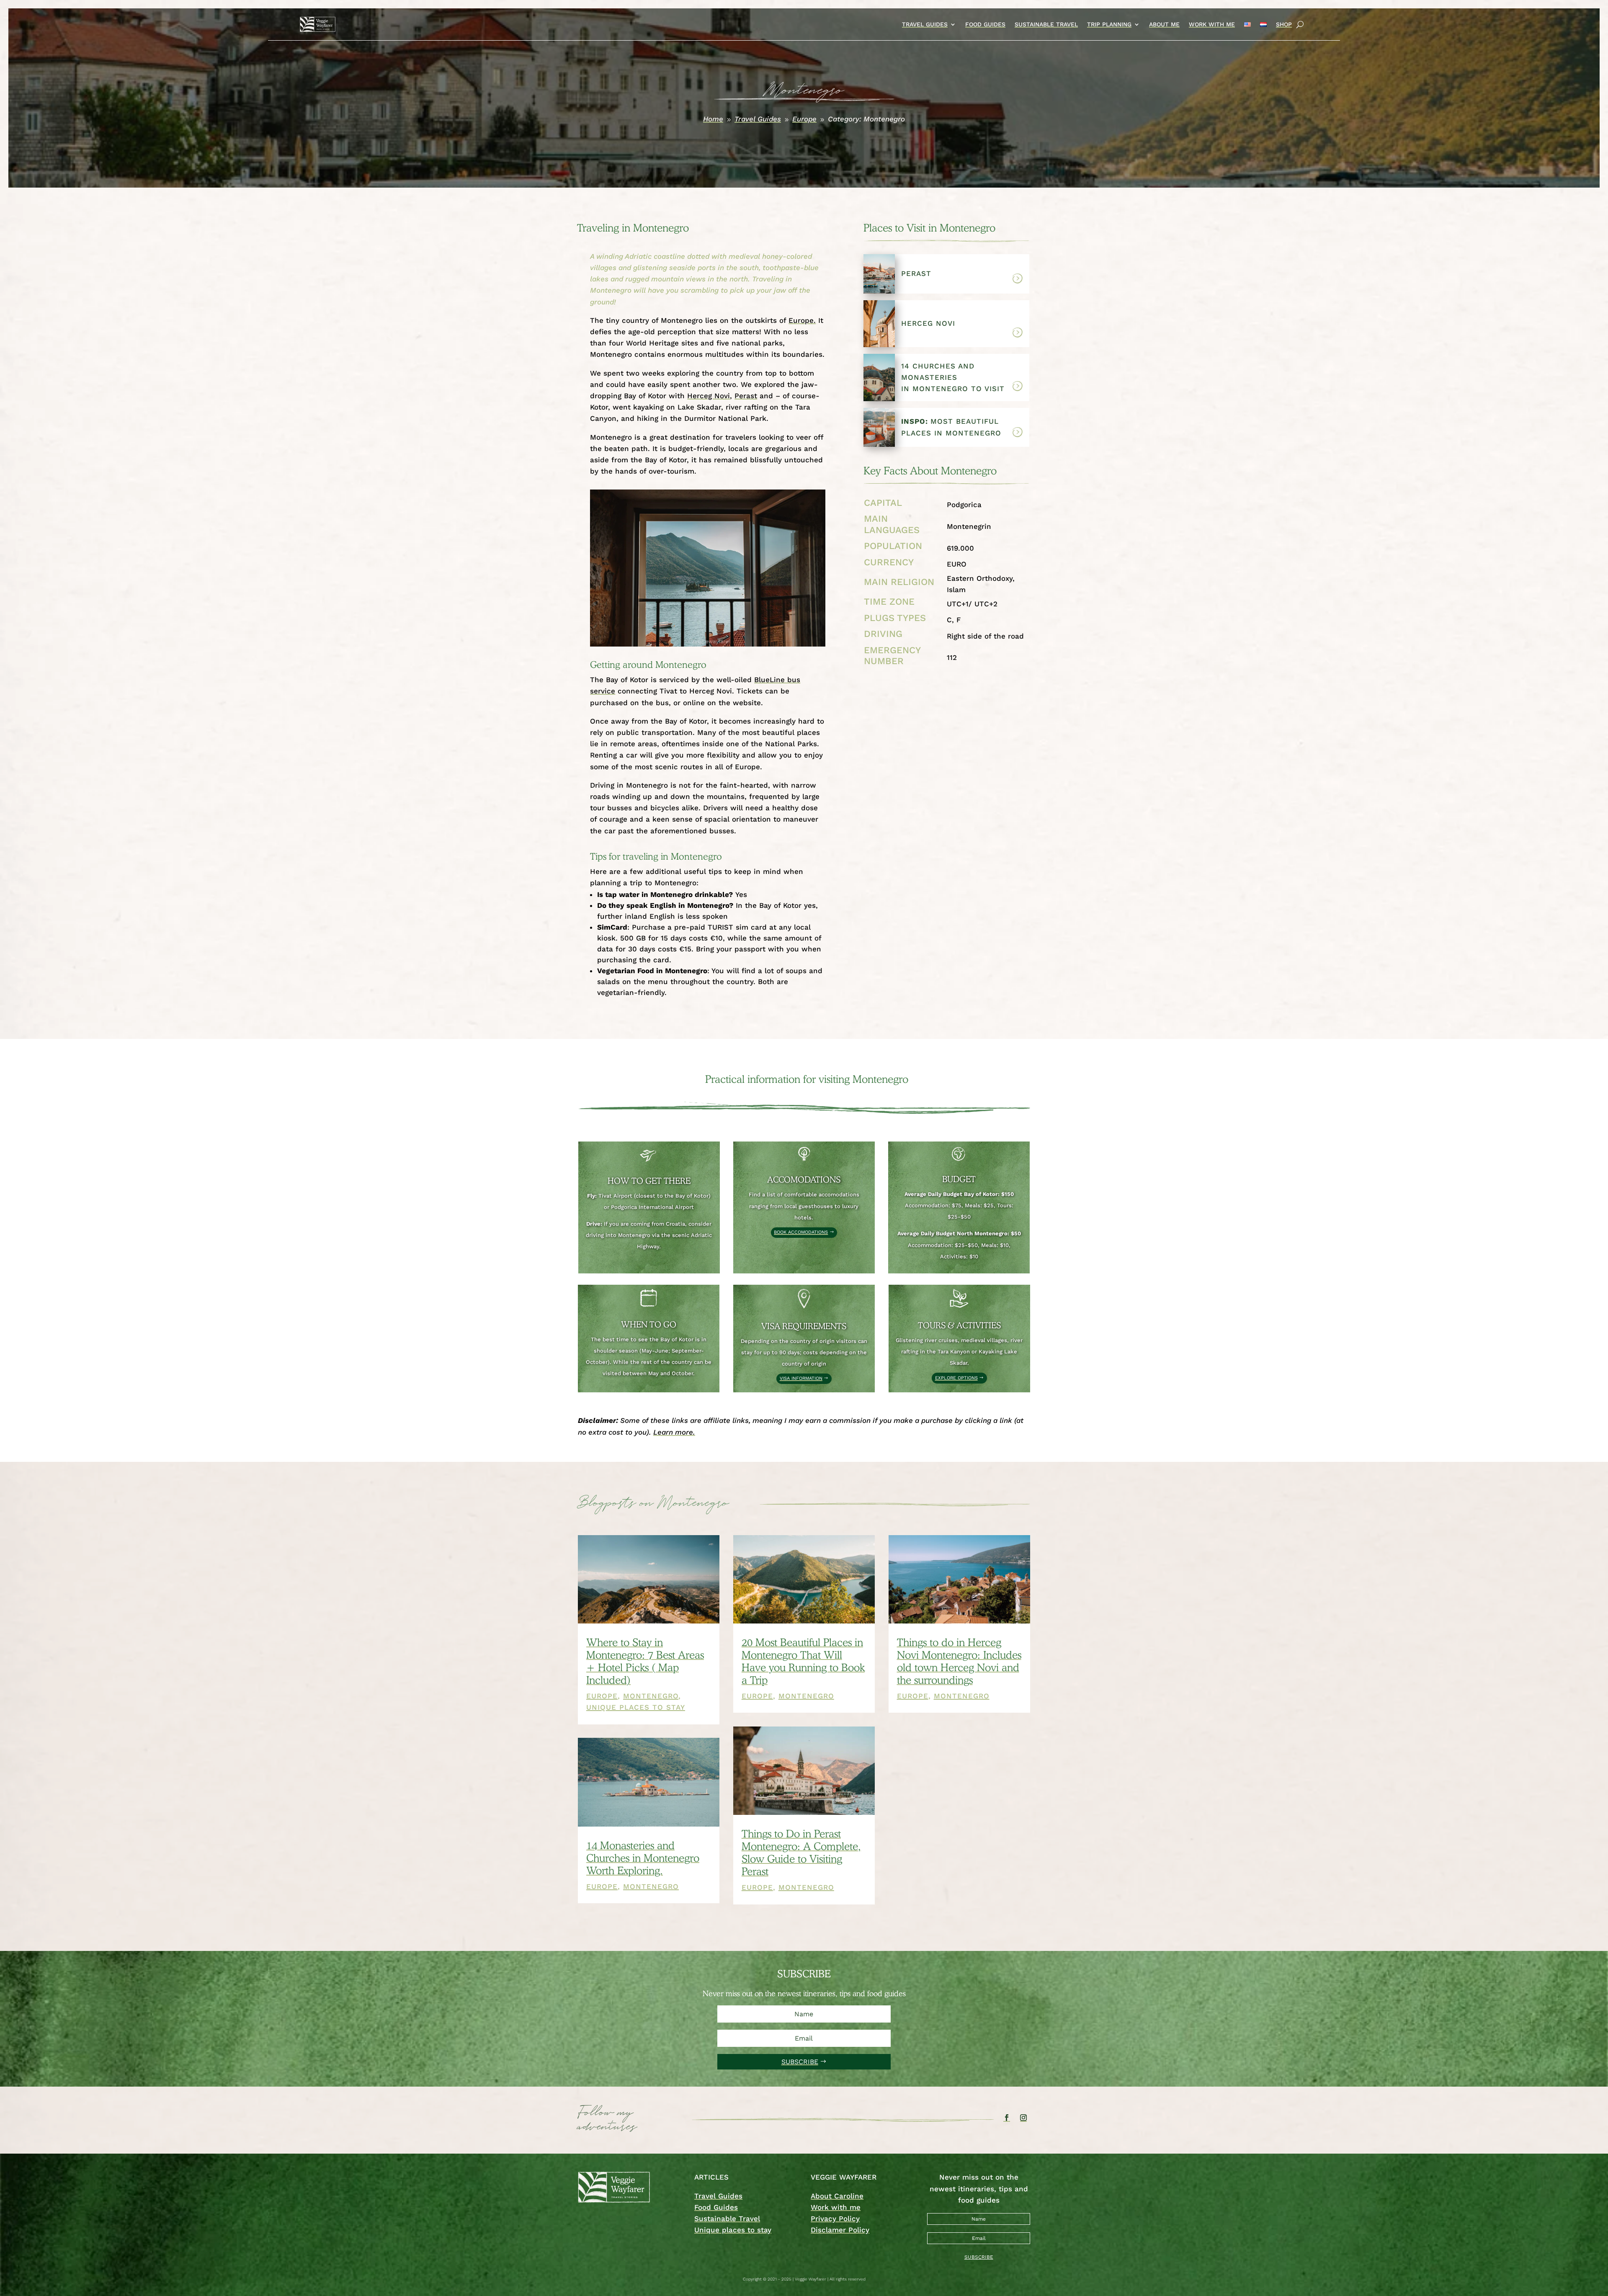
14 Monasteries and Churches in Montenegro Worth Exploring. (643, 1858)
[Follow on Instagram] (1023, 2118)
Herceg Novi (709, 396)
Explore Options (956, 1378)
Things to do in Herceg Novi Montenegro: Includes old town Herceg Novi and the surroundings (959, 1661)
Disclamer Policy (840, 2230)
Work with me (836, 2207)
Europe (602, 1696)
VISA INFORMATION (801, 1378)
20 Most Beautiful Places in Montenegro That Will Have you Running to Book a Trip (803, 1661)
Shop (1284, 24)
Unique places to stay (733, 2230)
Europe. (802, 320)
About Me (1164, 24)
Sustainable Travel (1046, 24)
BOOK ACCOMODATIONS (801, 1232)
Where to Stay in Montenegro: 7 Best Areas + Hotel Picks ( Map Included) (645, 1661)
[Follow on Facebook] (1007, 2118)
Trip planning (1109, 24)
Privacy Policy (835, 2219)
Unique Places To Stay (636, 1707)
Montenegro (651, 1696)
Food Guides (985, 24)
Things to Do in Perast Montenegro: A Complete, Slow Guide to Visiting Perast (801, 1853)
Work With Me (1212, 24)
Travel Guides (925, 24)
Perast (746, 396)
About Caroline (837, 2196)
